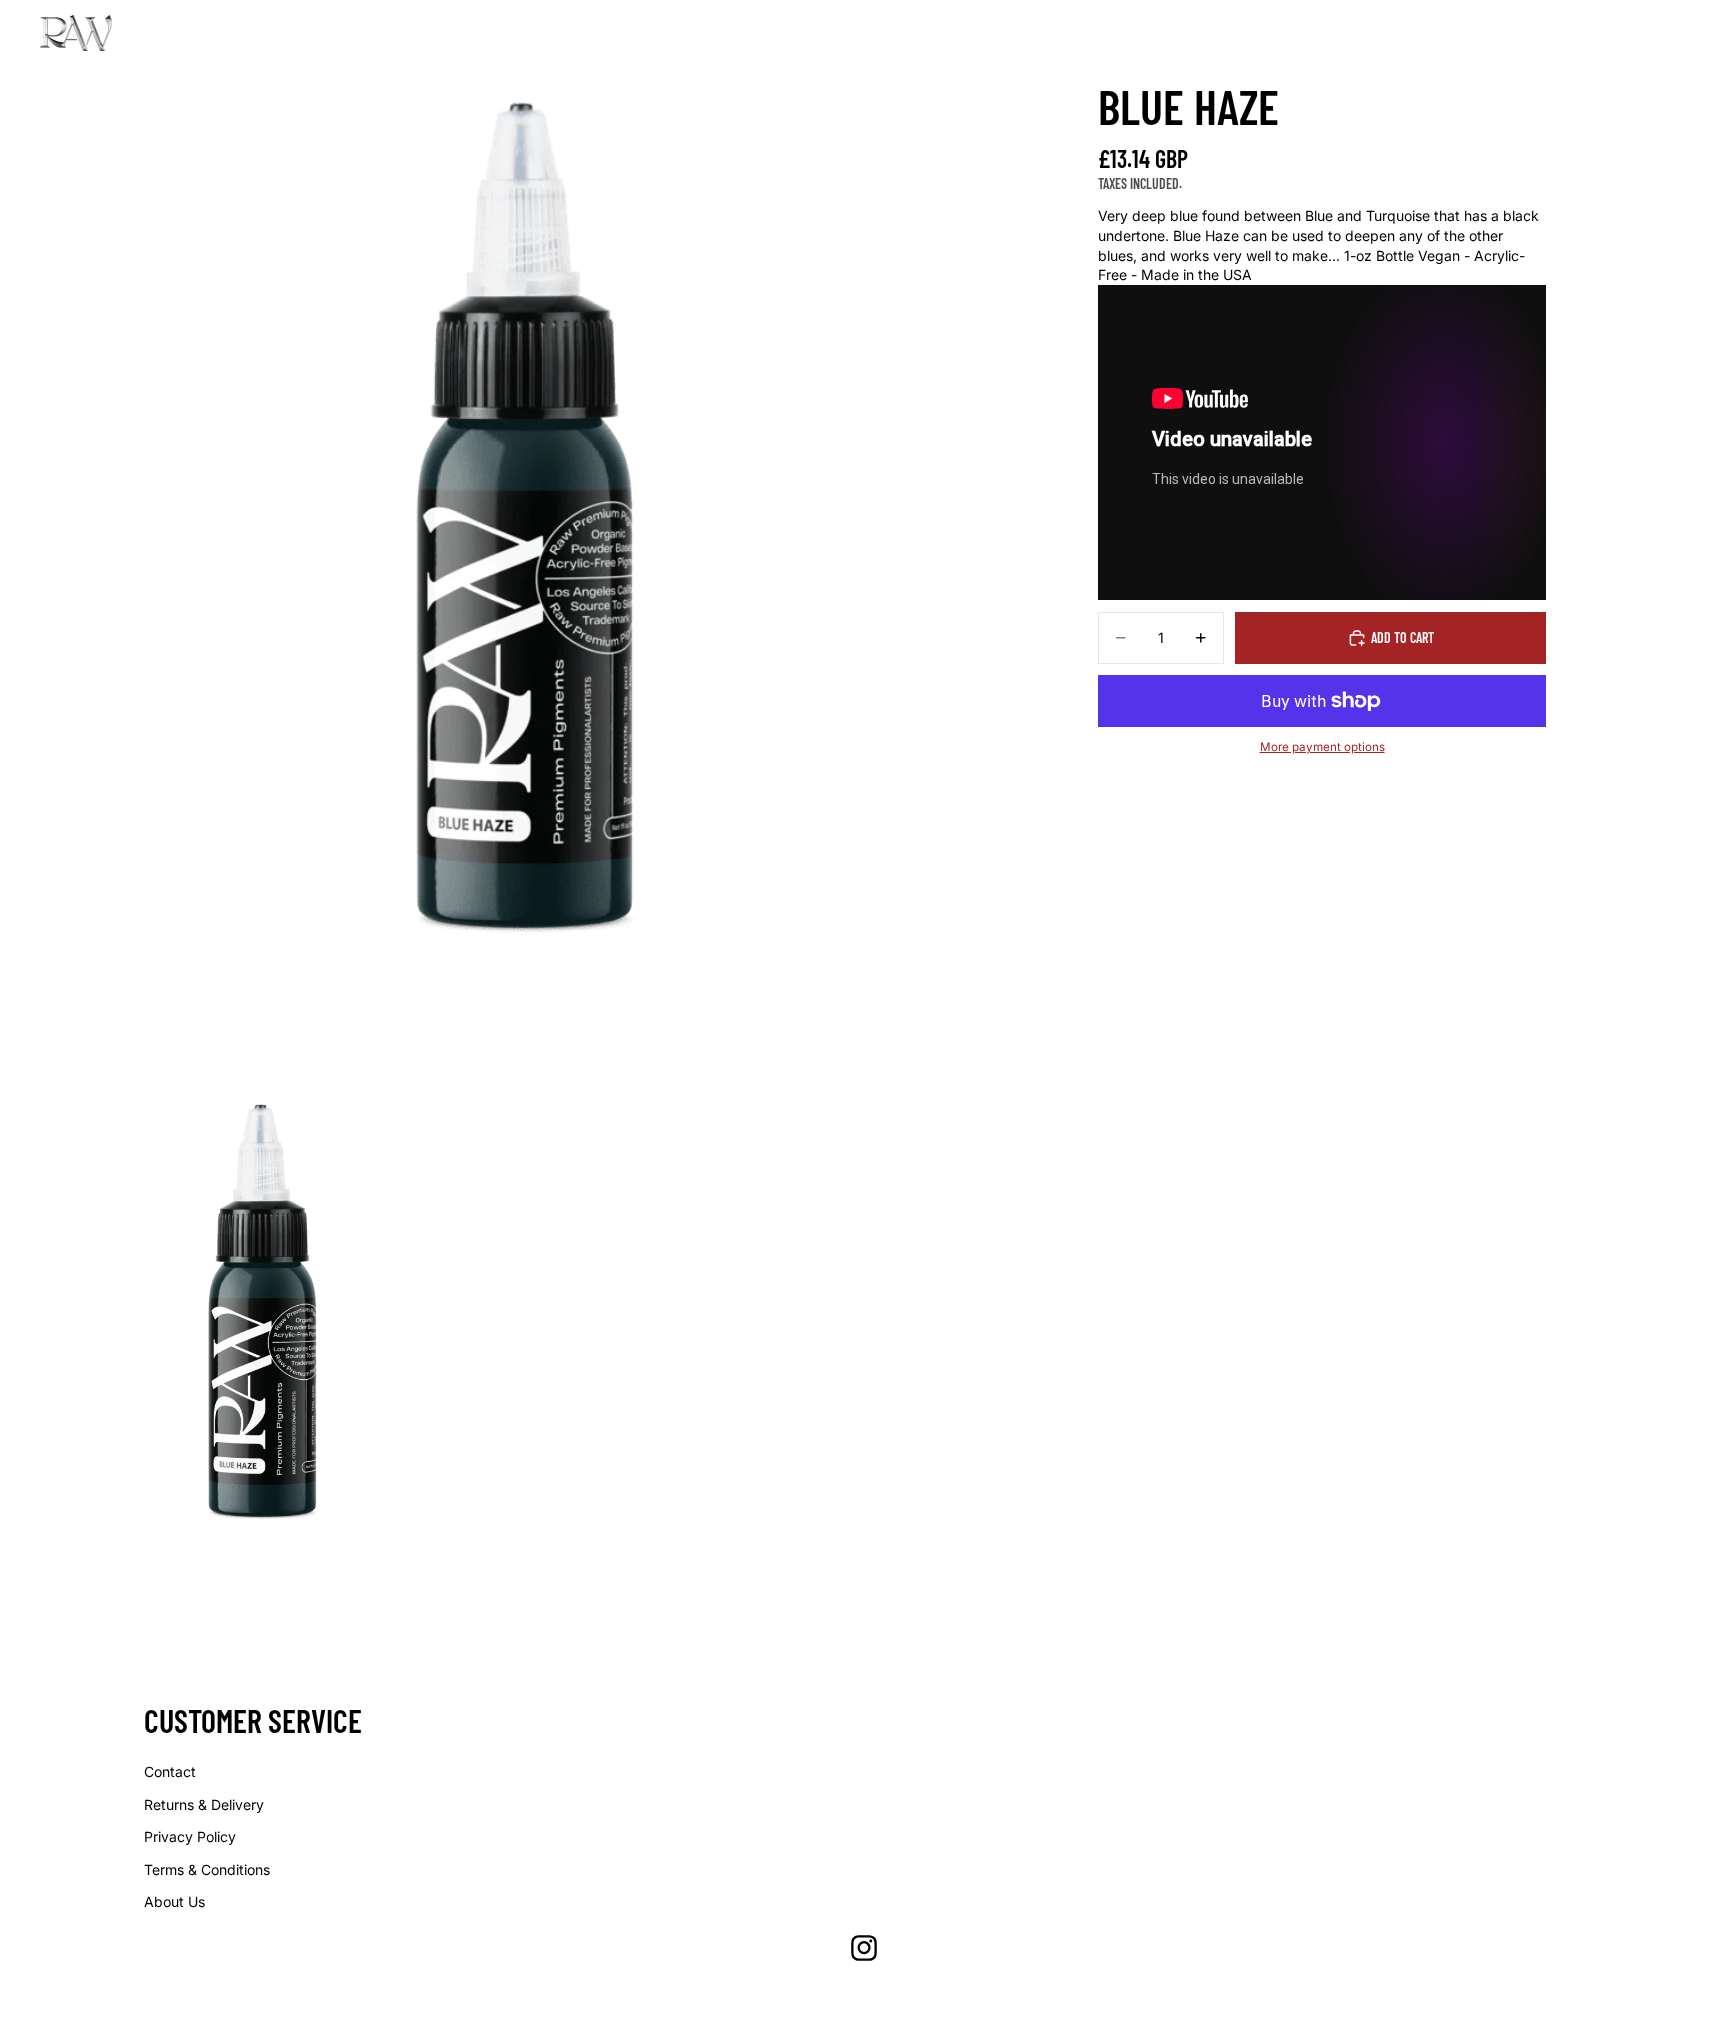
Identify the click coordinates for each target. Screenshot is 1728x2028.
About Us (174, 1901)
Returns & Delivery (204, 1804)
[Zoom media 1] (526, 526)
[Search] (1588, 33)
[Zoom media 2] (263, 1316)
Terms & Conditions (207, 1869)
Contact (170, 1771)
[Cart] (1674, 33)
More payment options (1322, 747)
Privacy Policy (190, 1836)
